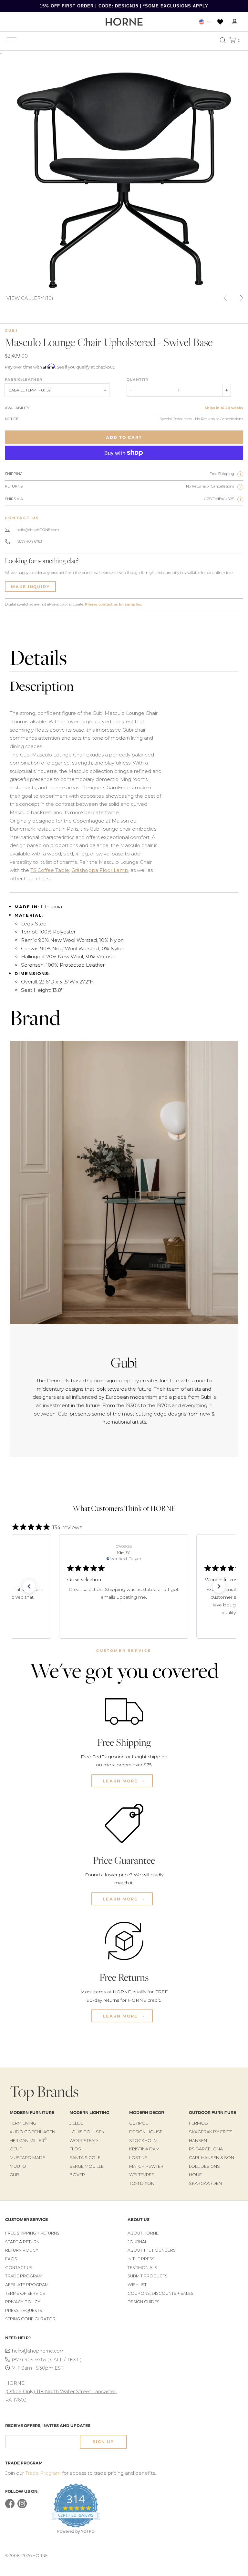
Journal (137, 2242)
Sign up (103, 2442)
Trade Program (24, 2276)
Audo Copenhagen (32, 2132)
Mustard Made (27, 2157)
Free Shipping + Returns (32, 2233)
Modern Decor (147, 2112)
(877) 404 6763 (29, 541)
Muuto (18, 2166)
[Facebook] (10, 2507)
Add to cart (124, 437)
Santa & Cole (85, 2157)
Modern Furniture (32, 2112)
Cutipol (139, 2123)
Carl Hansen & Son (212, 2157)
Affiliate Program (27, 2285)
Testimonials (142, 2268)
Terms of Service (25, 2293)
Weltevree (142, 2175)
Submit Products (148, 2276)
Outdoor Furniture (212, 2112)
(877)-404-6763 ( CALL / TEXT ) (47, 2360)
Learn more (121, 1781)
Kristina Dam (144, 2149)
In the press (141, 2259)
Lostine (138, 2157)
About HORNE (143, 2233)
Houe (195, 2175)
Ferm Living (23, 2123)
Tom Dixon (142, 2183)
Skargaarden (205, 2183)
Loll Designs (204, 2166)
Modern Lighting (89, 2112)
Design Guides (144, 2302)
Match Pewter (146, 2166)
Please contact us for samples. (114, 604)
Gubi (11, 331)
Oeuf (16, 2149)
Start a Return (22, 2242)
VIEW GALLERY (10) (30, 298)
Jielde (76, 2123)
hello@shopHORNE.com (38, 530)
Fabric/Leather (24, 380)
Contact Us (19, 2268)
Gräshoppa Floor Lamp (100, 870)
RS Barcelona (206, 2149)
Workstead (84, 2140)
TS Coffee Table (50, 870)
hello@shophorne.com (38, 2351)
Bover (77, 2175)
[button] (29, 1586)
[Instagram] (22, 2507)
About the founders (152, 2250)
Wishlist (137, 2285)
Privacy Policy (23, 2302)
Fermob (198, 2123)
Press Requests (24, 2310)
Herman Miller (28, 2140)
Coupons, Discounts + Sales (160, 2293)
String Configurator (30, 2319)
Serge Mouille (87, 2166)
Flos (75, 2149)
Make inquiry (30, 587)
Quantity (138, 380)
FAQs (11, 2259)
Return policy (22, 2250)
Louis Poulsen (87, 2132)
